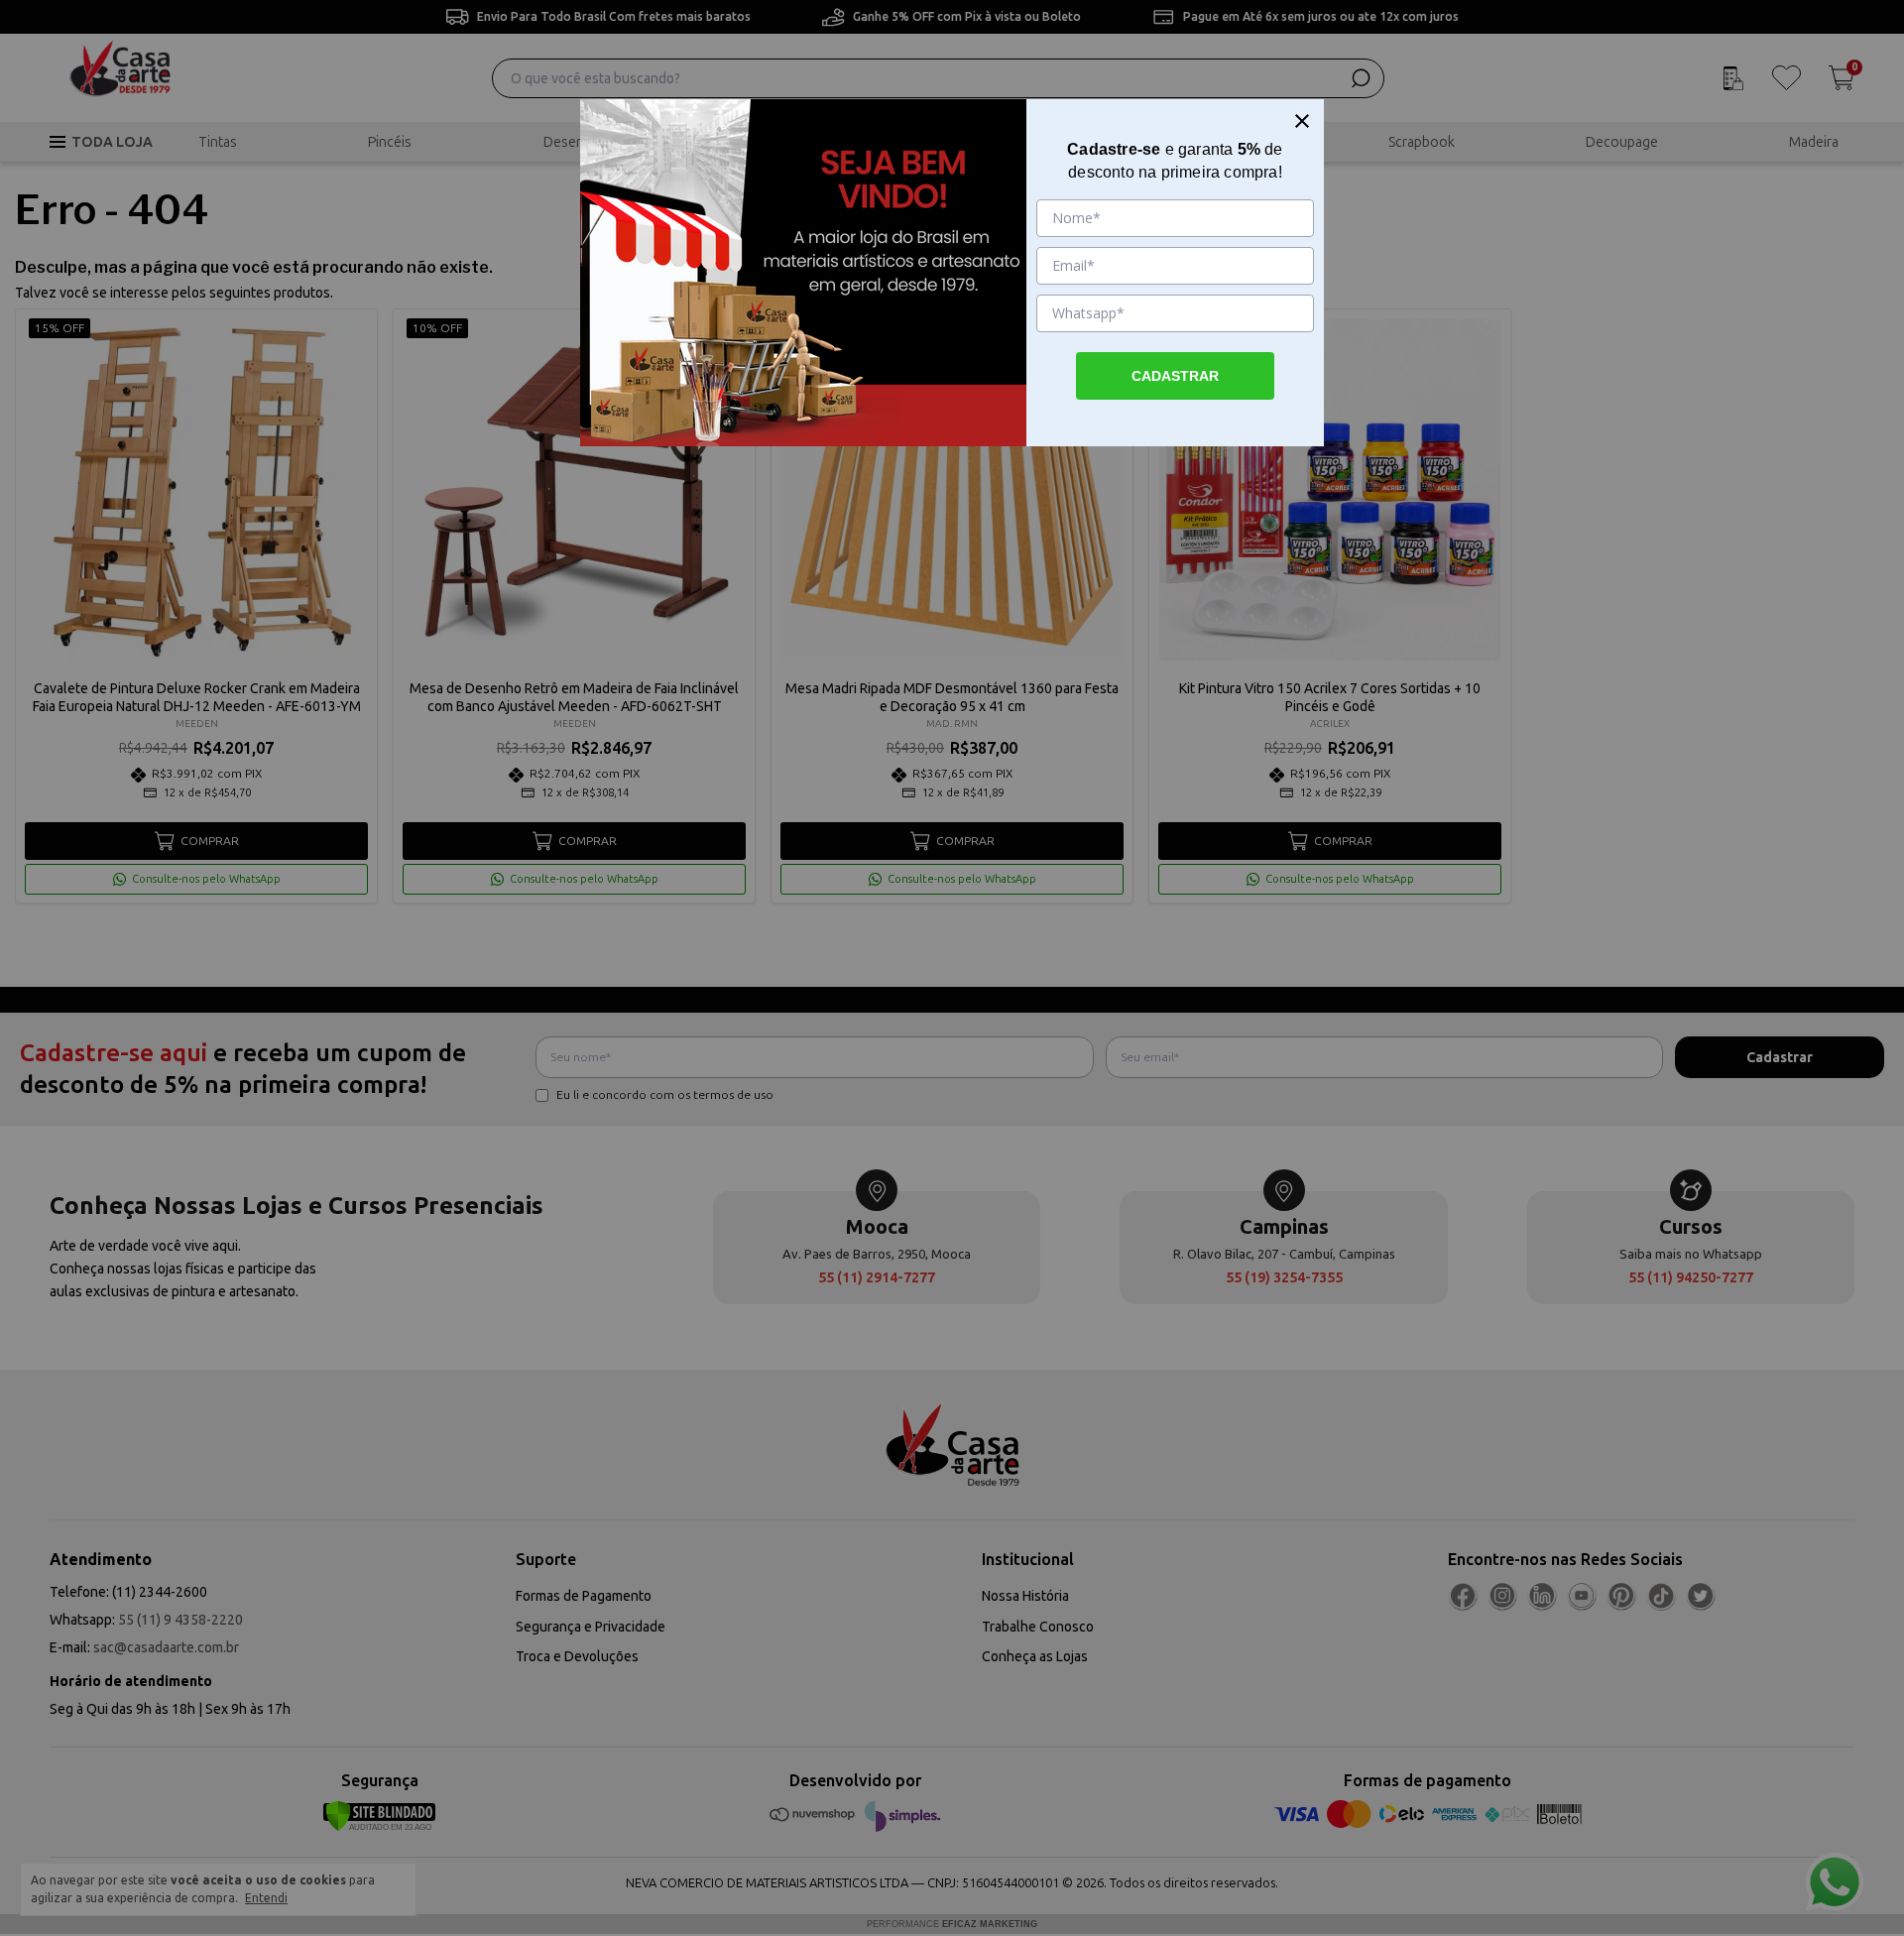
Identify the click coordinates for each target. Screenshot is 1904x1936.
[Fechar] (1302, 121)
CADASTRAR (1175, 376)
